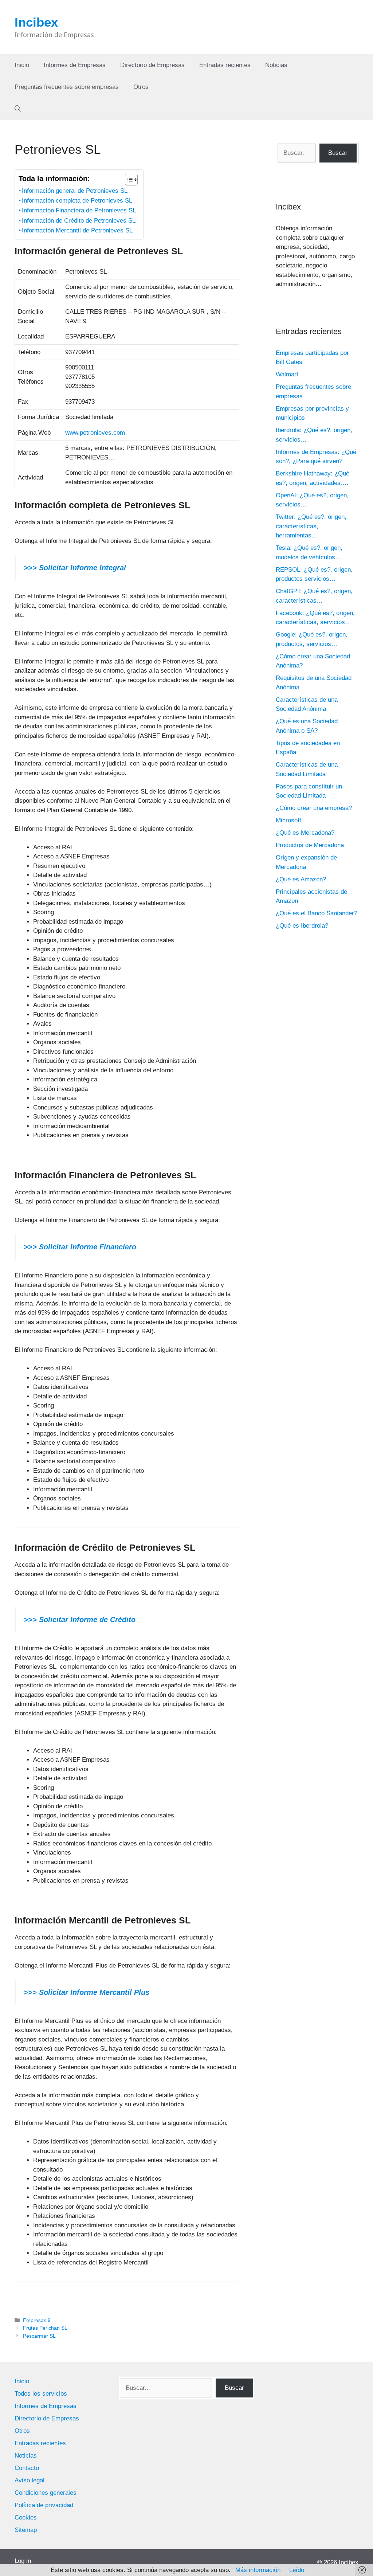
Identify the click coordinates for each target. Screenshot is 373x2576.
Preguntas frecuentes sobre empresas (67, 87)
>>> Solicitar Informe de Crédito (80, 1620)
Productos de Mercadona (310, 845)
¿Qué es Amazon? (301, 879)
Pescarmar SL (39, 2336)
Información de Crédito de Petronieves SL (79, 221)
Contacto (27, 2468)
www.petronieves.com (95, 433)
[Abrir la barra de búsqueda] (18, 109)
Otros (141, 87)
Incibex (36, 22)
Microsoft (288, 820)
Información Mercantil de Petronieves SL (77, 230)
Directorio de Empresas (152, 65)
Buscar (338, 153)
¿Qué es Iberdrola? (302, 926)
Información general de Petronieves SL (75, 191)
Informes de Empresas (75, 65)
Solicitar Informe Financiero (87, 1247)
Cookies (26, 2518)
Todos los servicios (41, 2394)
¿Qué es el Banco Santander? (317, 913)
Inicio (22, 65)
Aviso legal (30, 2480)
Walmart (287, 374)
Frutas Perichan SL (45, 2328)
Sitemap (26, 2530)
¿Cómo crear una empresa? (314, 808)
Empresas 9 (37, 2320)
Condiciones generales (46, 2493)
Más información (258, 2570)
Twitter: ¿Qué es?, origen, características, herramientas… (311, 526)
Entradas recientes (225, 65)
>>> (30, 1247)
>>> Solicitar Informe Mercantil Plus (87, 1992)
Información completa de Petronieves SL (77, 201)
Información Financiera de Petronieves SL (79, 210)
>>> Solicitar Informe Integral (75, 568)
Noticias (276, 65)
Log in (23, 2561)
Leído (297, 2570)
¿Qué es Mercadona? (305, 833)
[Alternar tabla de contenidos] (128, 180)
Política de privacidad (44, 2505)
